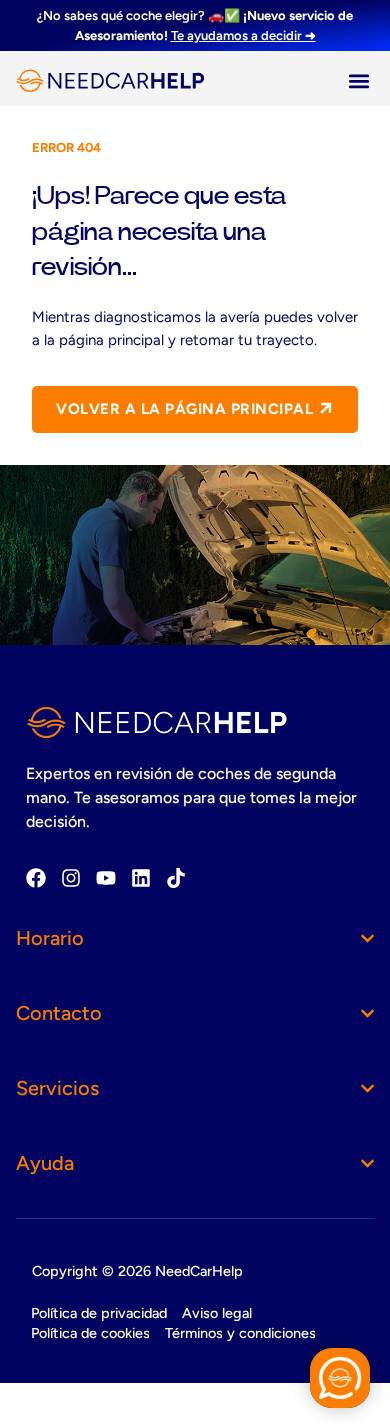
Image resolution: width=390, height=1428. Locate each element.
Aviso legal (217, 1313)
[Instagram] (71, 878)
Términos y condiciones (240, 1333)
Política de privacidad (99, 1313)
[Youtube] (106, 878)
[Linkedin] (141, 878)
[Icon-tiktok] (176, 878)
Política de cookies (90, 1333)
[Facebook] (36, 878)
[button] (358, 80)
